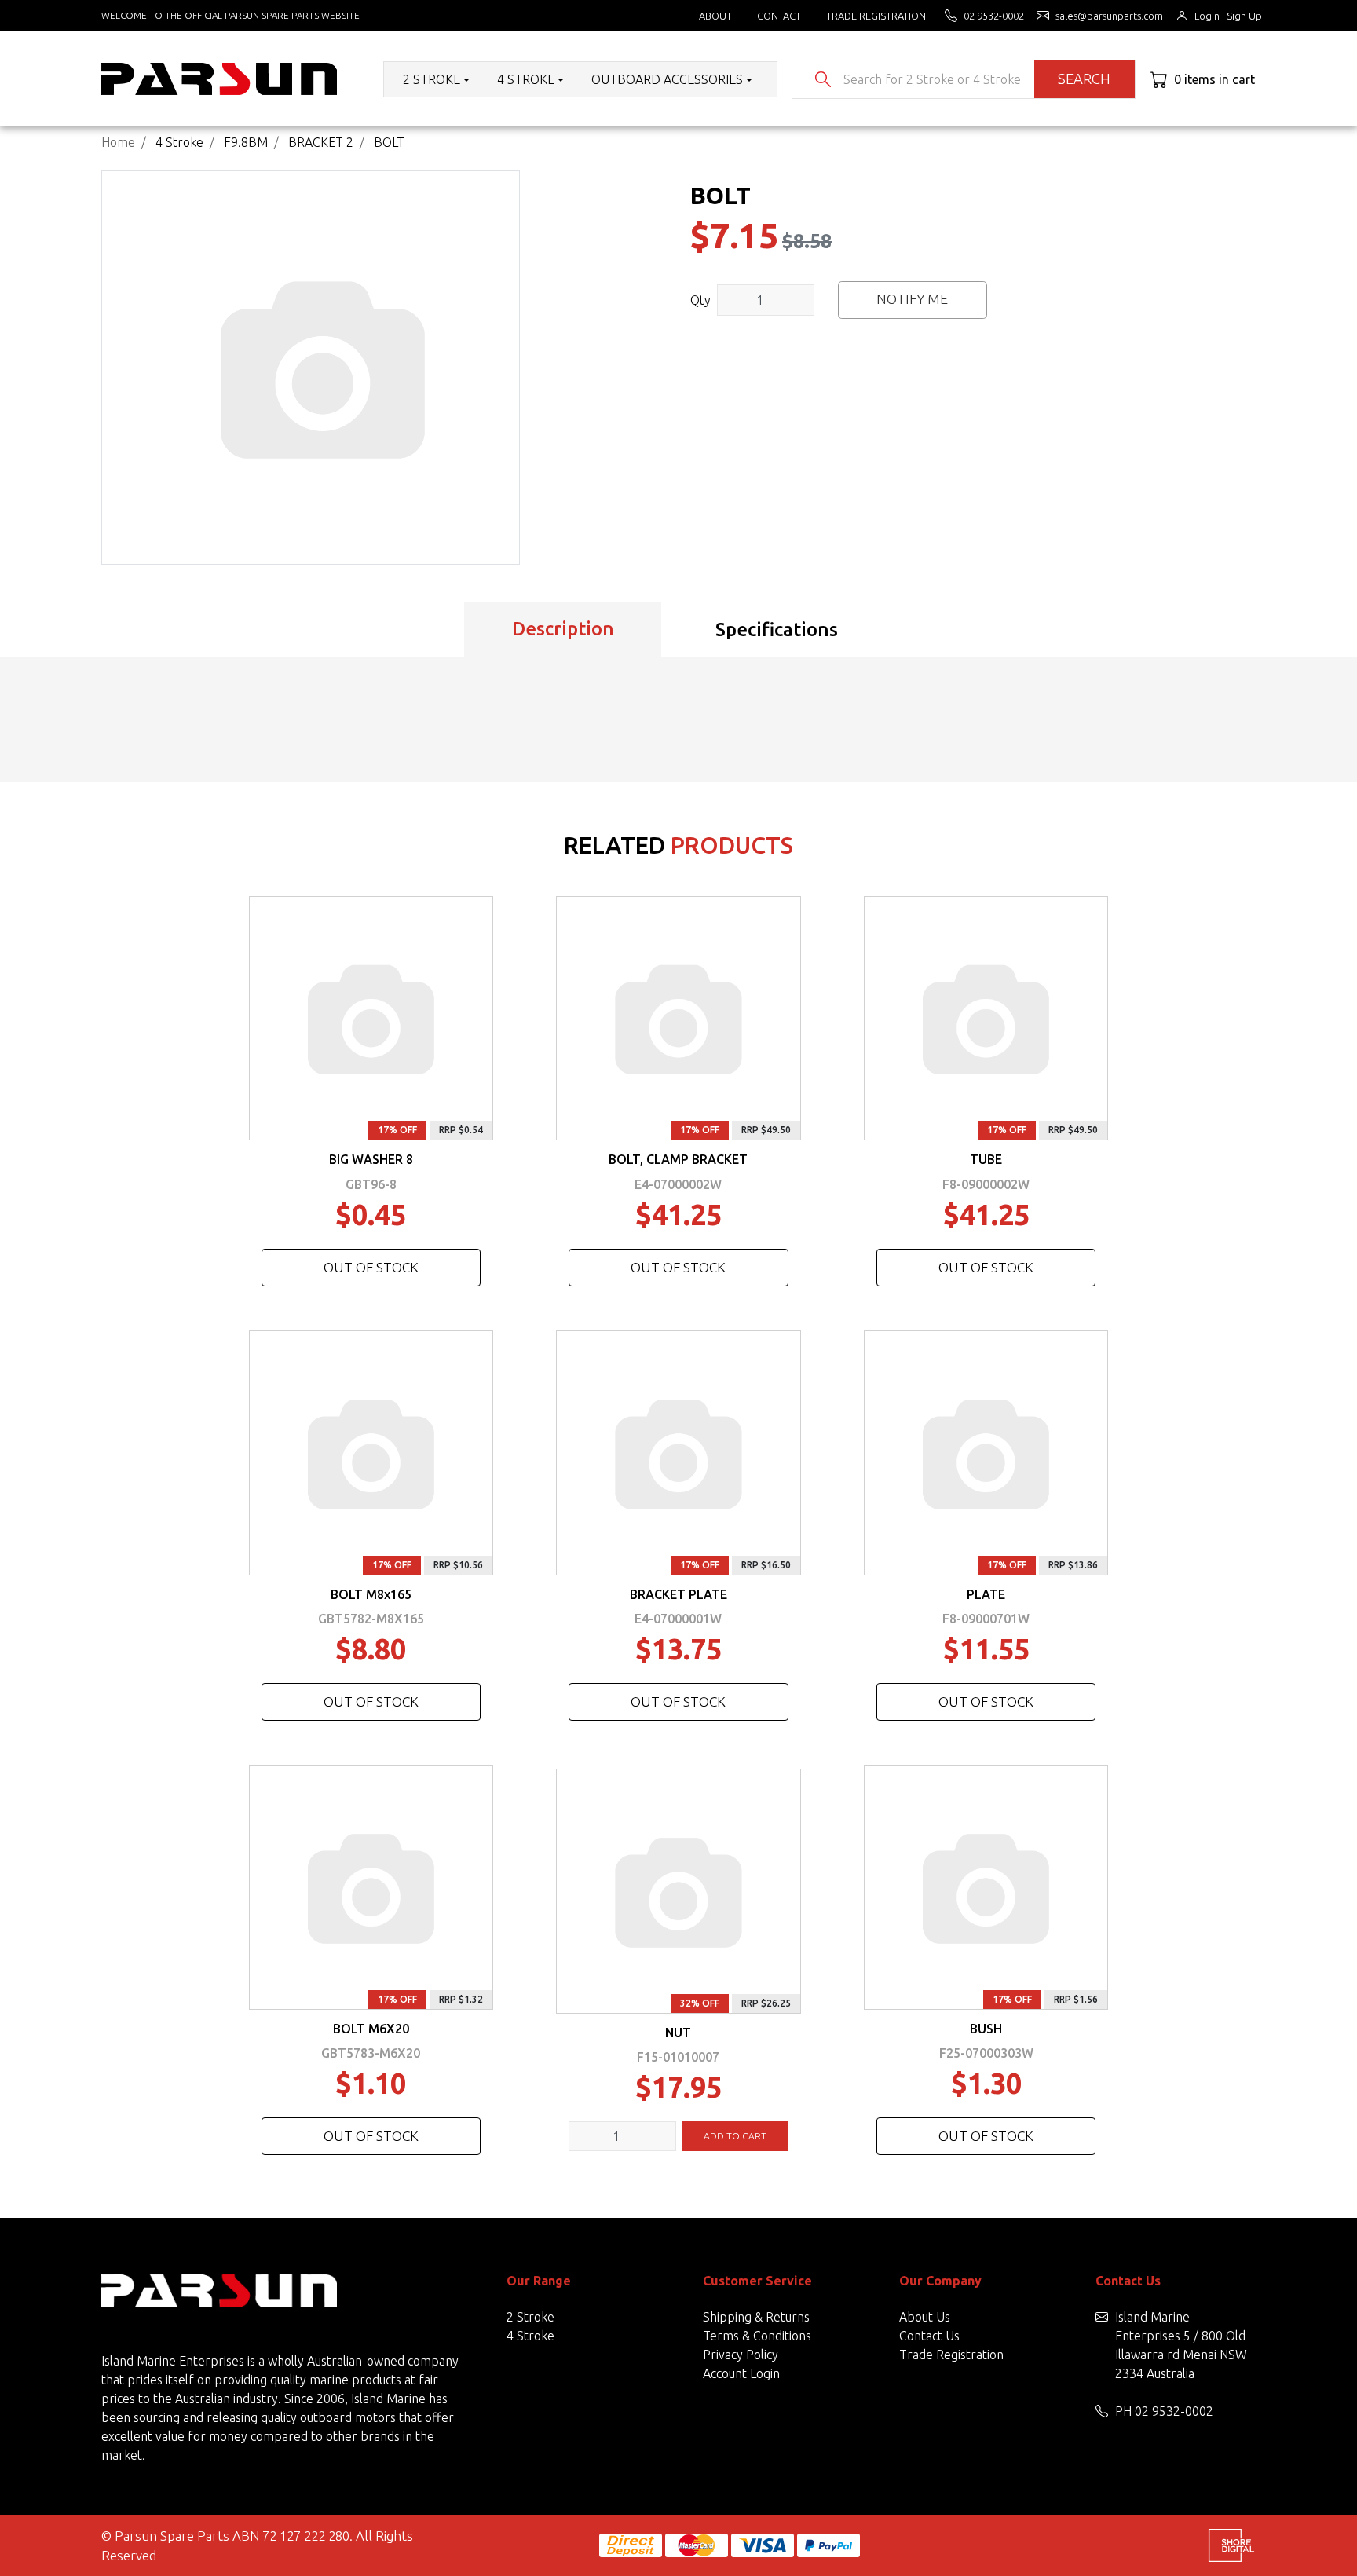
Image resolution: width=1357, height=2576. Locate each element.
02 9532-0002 (1174, 2411)
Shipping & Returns (756, 2317)
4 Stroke (530, 2336)
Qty (700, 300)
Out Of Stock (371, 1267)
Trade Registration (876, 16)
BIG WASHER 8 (371, 1159)
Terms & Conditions (757, 2336)
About (715, 16)
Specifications (777, 629)
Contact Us (929, 2336)
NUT (678, 2033)
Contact (779, 16)
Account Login (741, 2373)
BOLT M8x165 (371, 1594)
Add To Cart (735, 2136)
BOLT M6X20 (371, 2029)
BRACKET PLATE (678, 1594)
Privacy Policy (741, 2355)
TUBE (986, 1159)
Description (563, 629)
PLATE (986, 1594)
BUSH (986, 2029)
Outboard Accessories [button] (667, 79)
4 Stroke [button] (526, 79)
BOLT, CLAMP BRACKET (678, 1159)
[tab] (563, 630)
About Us (925, 2317)
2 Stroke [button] (432, 79)
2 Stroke (530, 2317)
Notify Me (912, 299)
